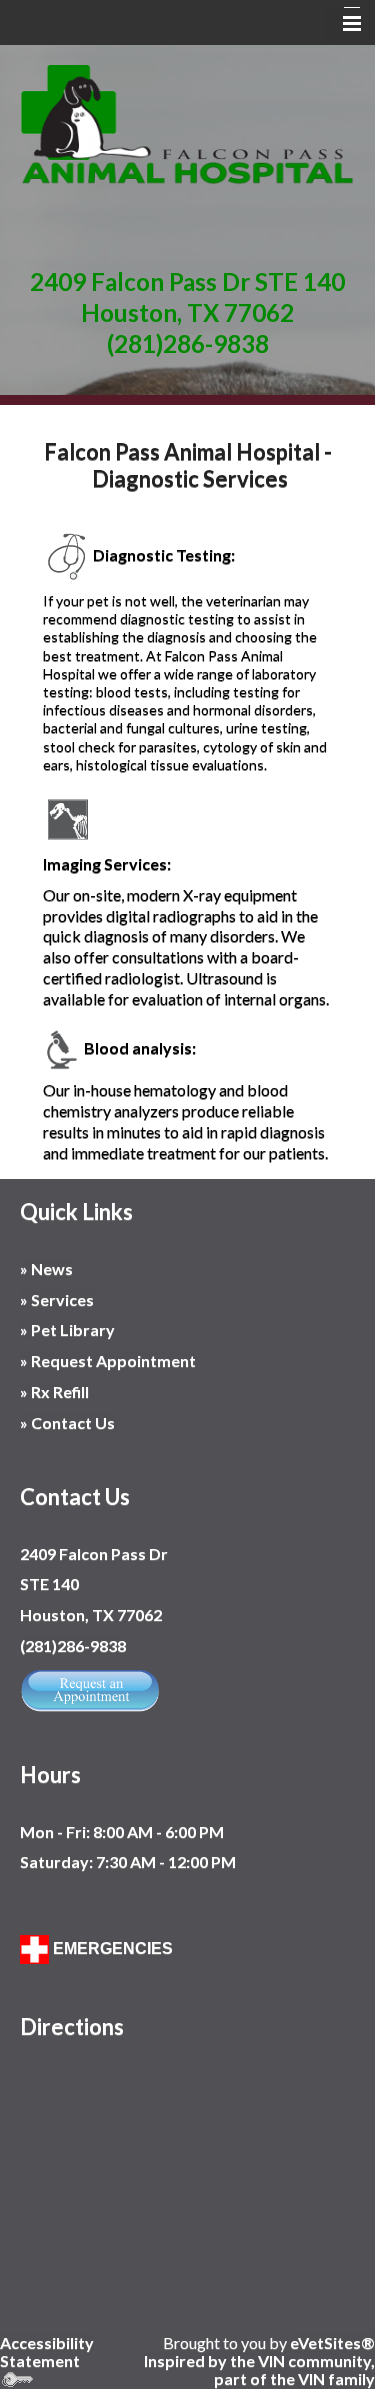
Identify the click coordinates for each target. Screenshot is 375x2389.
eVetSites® (332, 2342)
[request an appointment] (90, 1688)
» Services (57, 1299)
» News (46, 1268)
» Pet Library (67, 1329)
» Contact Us (69, 1422)
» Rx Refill (54, 1391)
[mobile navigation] (343, 24)
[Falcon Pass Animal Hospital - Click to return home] (187, 123)
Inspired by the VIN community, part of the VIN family (259, 2369)
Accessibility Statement (47, 2351)
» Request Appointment (108, 1360)
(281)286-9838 (188, 343)
